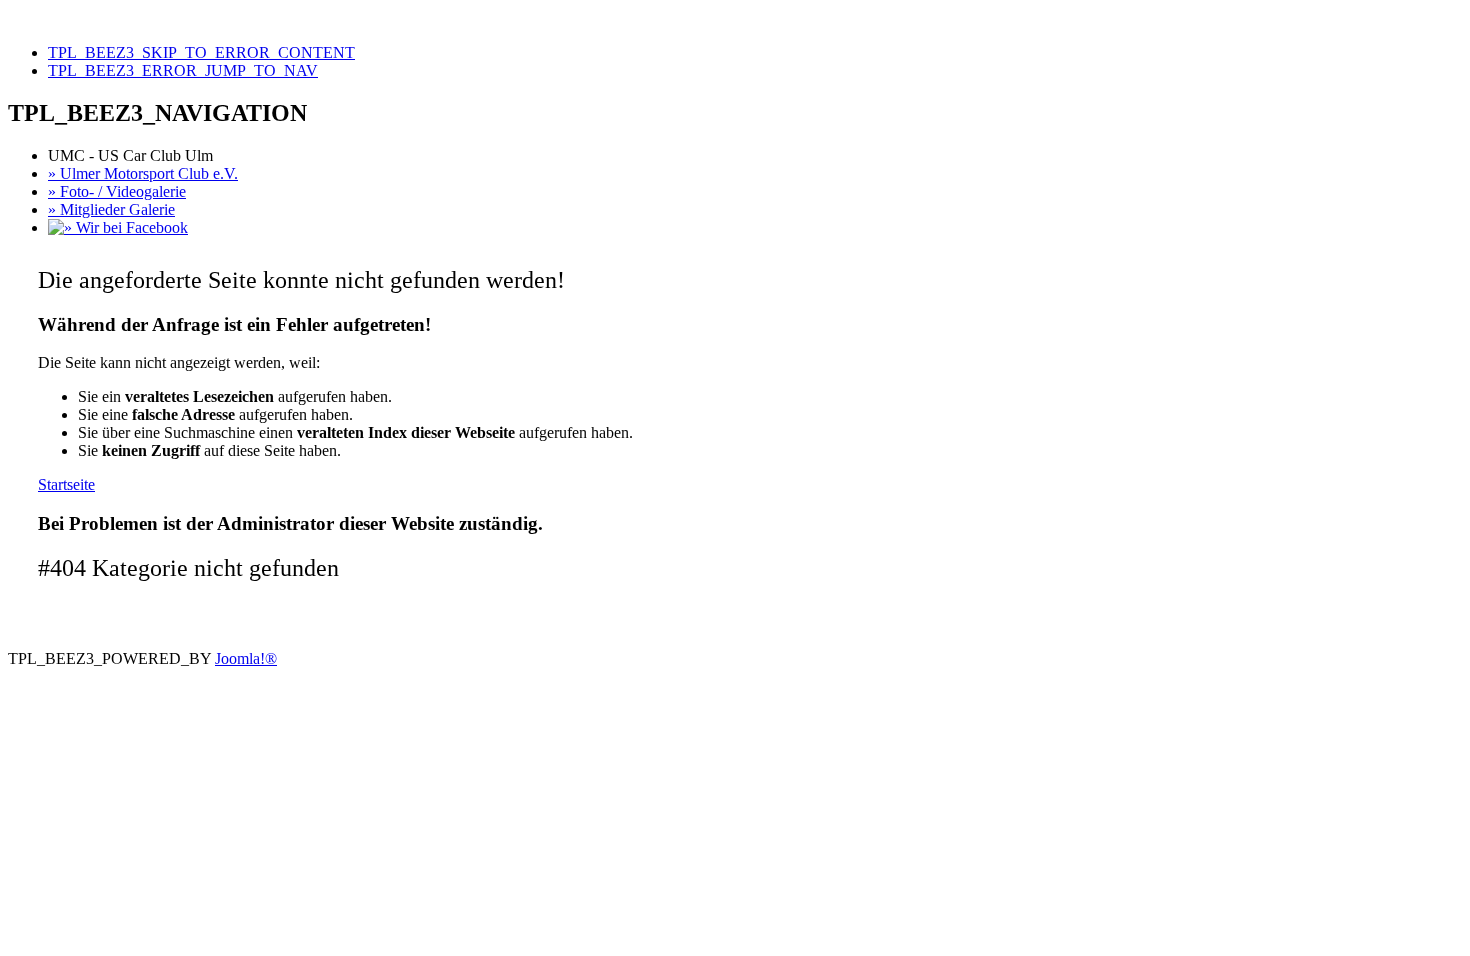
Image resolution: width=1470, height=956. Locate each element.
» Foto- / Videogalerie (117, 191)
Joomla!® (246, 658)
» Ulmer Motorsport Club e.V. (143, 173)
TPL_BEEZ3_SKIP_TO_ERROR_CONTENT (201, 52)
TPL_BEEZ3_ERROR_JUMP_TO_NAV (183, 70)
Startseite (66, 484)
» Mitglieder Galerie (111, 209)
